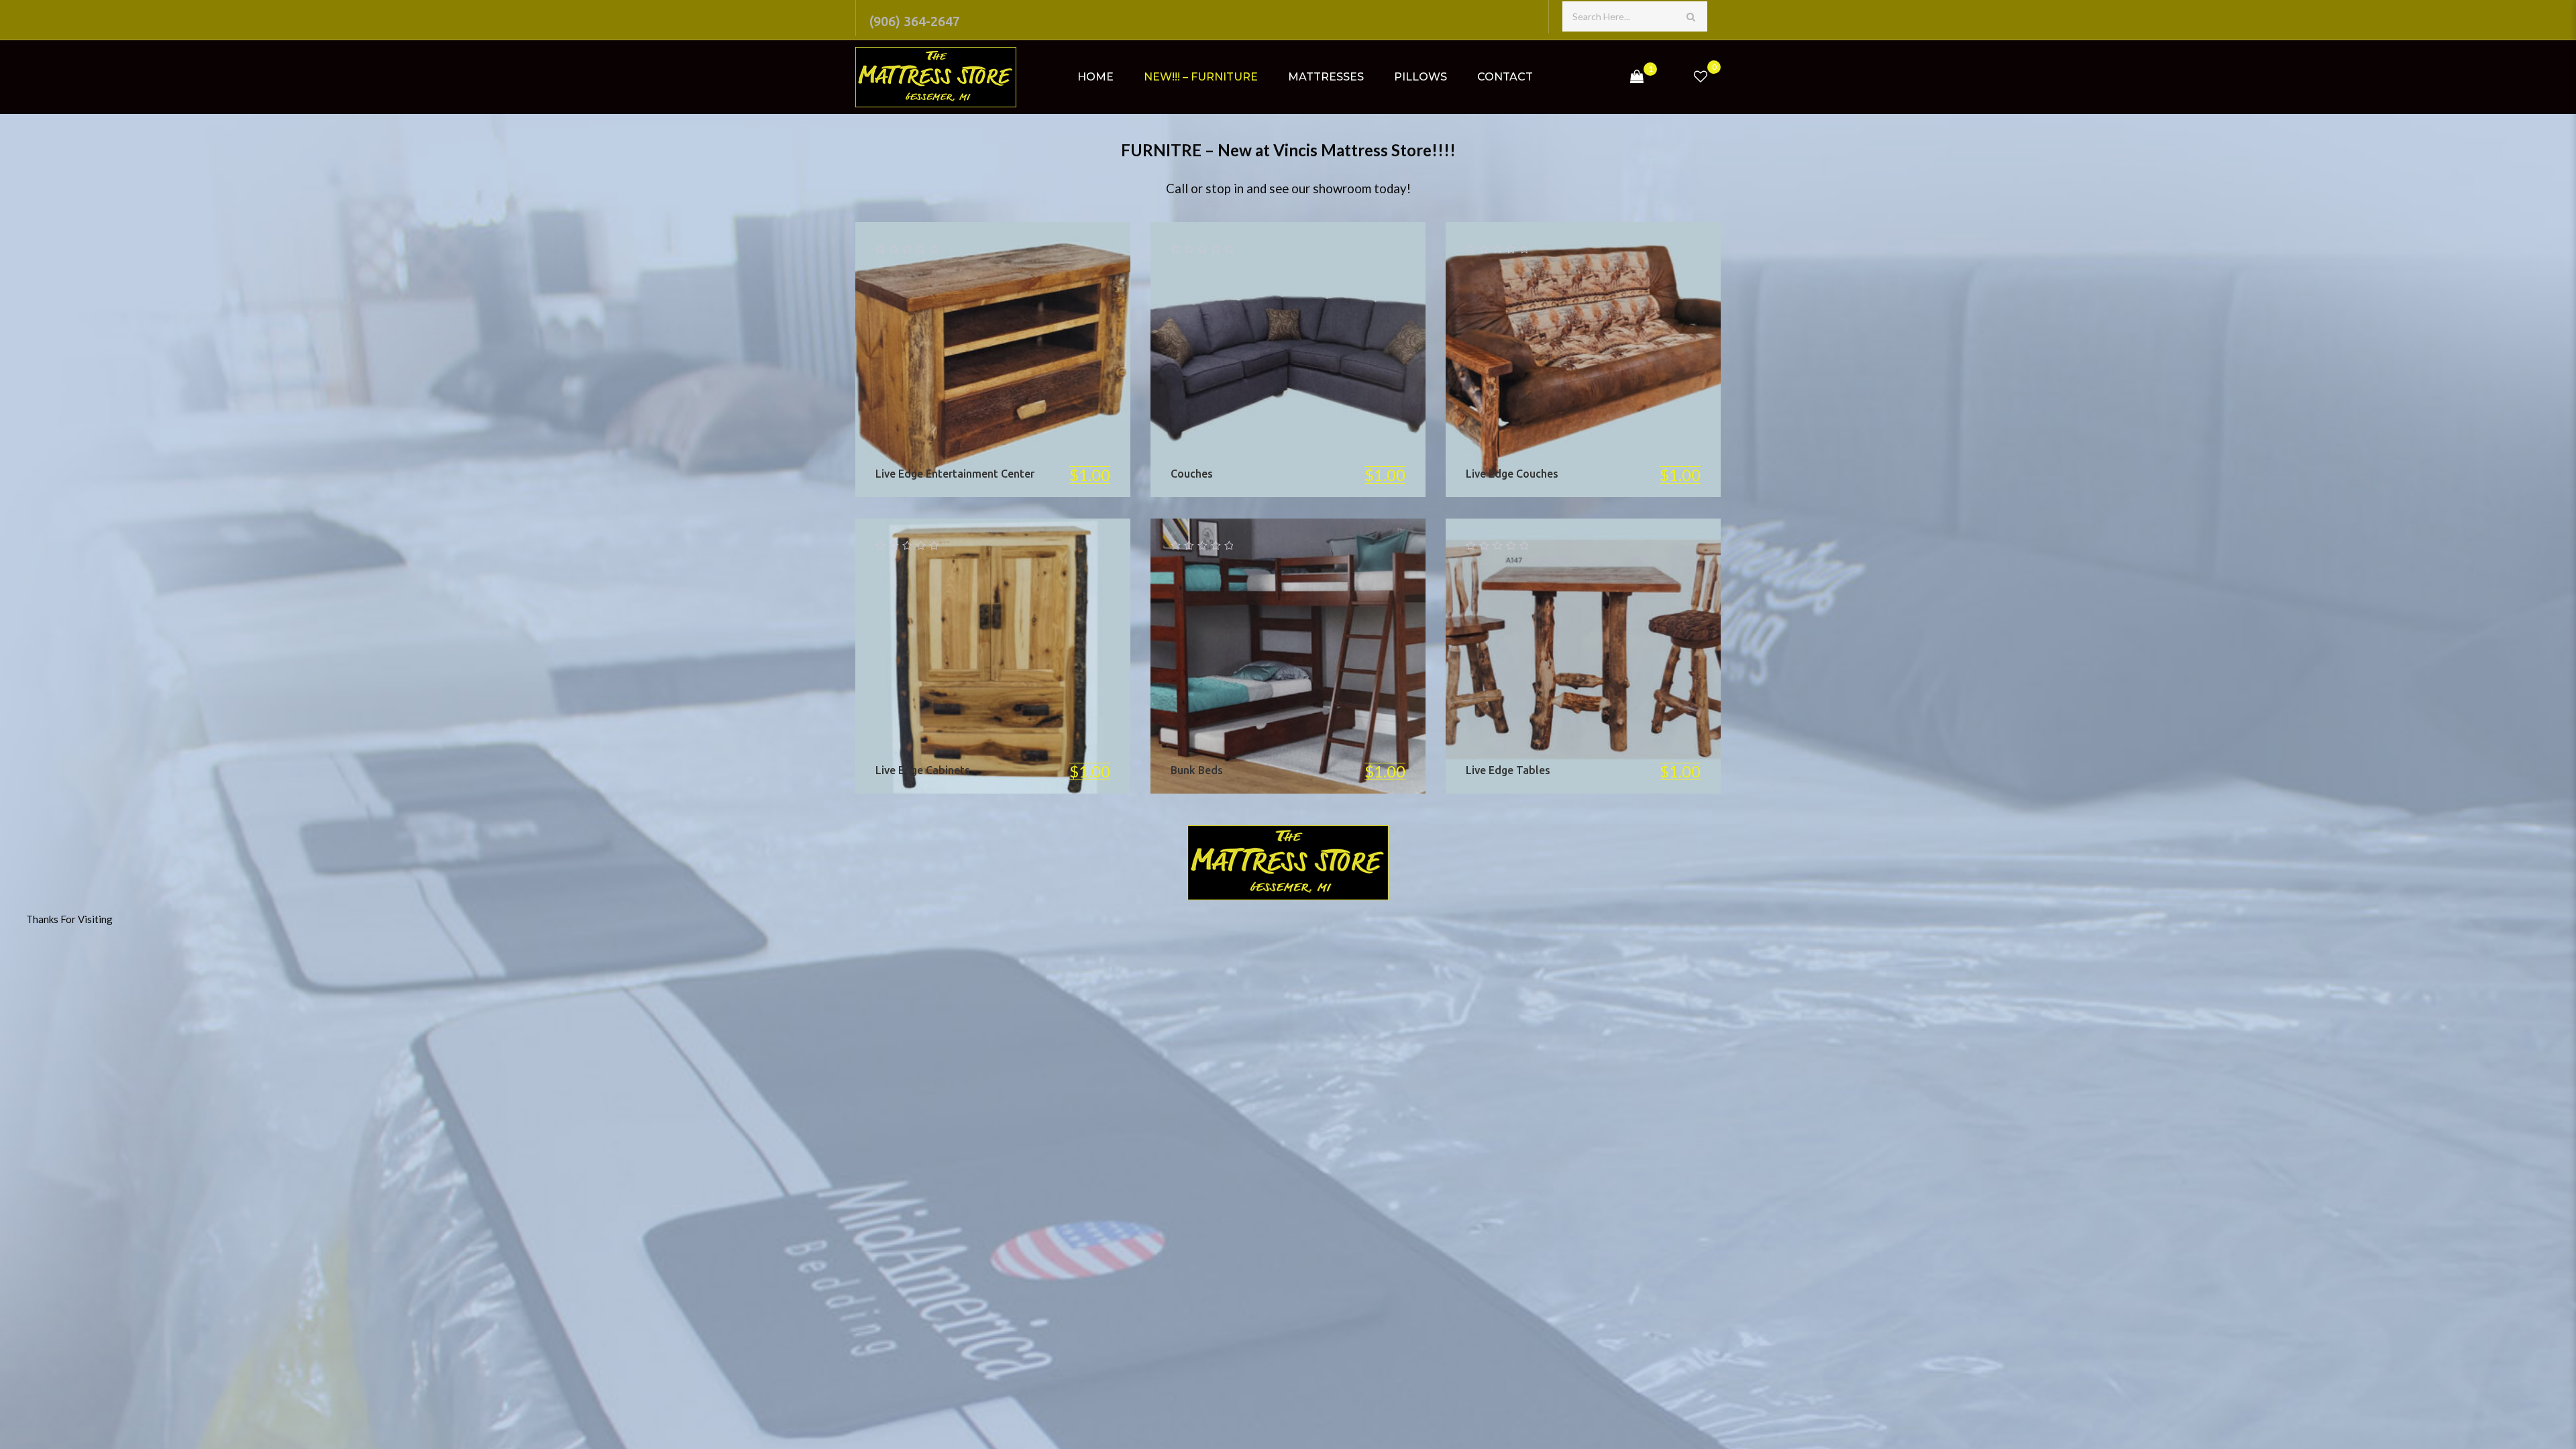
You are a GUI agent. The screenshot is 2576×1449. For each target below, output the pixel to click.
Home (1095, 77)
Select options (1022, 359)
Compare (964, 359)
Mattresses (1326, 77)
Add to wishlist (905, 359)
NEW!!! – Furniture (1201, 77)
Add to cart (1022, 656)
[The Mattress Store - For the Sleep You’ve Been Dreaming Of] (936, 77)
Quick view (1080, 359)
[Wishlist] (1701, 77)
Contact (1505, 77)
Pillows (1420, 77)
